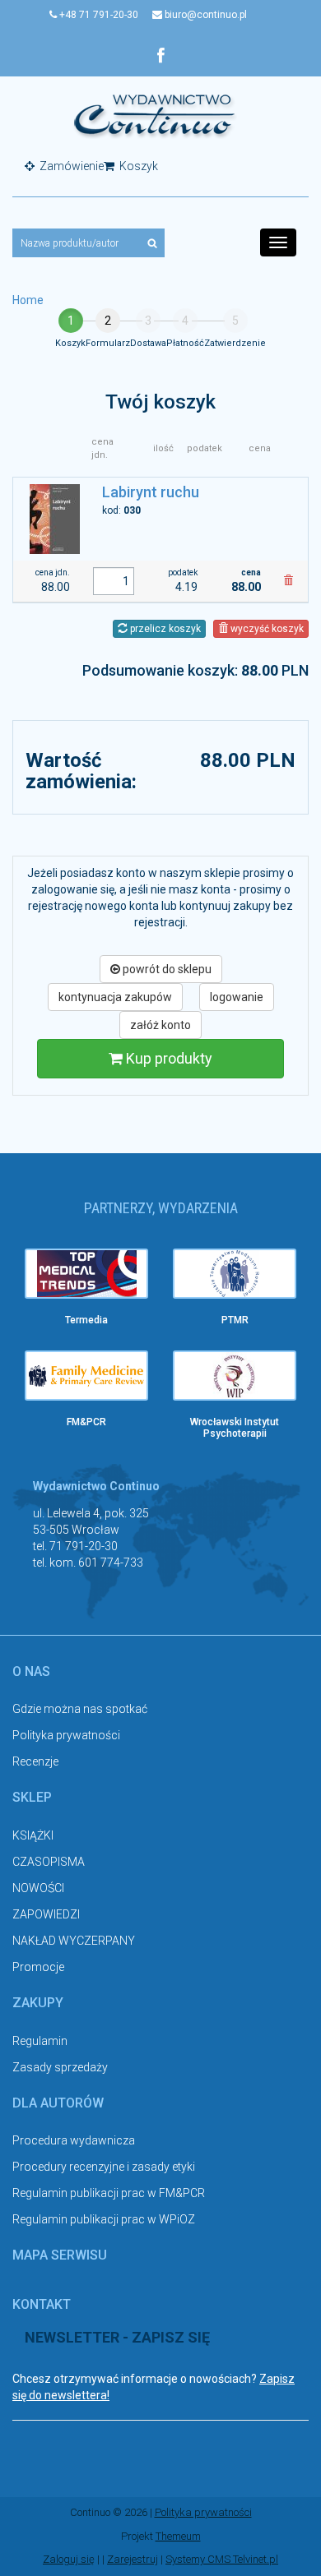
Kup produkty (167, 1058)
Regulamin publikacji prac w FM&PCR (109, 2193)
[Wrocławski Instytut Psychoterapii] (235, 1376)
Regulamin (40, 2041)
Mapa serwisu (60, 2255)
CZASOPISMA (49, 1862)
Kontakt (42, 2304)
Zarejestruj (133, 2559)
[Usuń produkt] (288, 581)
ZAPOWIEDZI (46, 1914)
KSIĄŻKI (33, 1835)
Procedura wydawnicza (74, 2140)
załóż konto (160, 1025)
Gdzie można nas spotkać (80, 1709)
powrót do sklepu (166, 969)
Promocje (38, 1967)
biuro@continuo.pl (205, 15)
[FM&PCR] (86, 1376)
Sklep (32, 1797)
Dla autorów (58, 2103)
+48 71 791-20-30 (98, 15)
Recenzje (35, 1761)
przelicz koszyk (164, 629)
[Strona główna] (155, 115)
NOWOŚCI (38, 1888)
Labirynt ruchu (151, 492)
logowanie (237, 997)
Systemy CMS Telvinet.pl (222, 2559)
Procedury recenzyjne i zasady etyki (104, 2167)
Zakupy (38, 2003)
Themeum (178, 2536)
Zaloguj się (69, 2559)
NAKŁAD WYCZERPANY (74, 1941)
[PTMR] (235, 1274)
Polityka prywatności (66, 1735)
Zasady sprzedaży (60, 2067)
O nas (31, 1671)
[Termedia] (86, 1274)
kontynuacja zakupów (115, 997)
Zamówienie (70, 166)
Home (28, 300)
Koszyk (137, 166)
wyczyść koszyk (266, 629)
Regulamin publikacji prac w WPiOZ (104, 2219)
